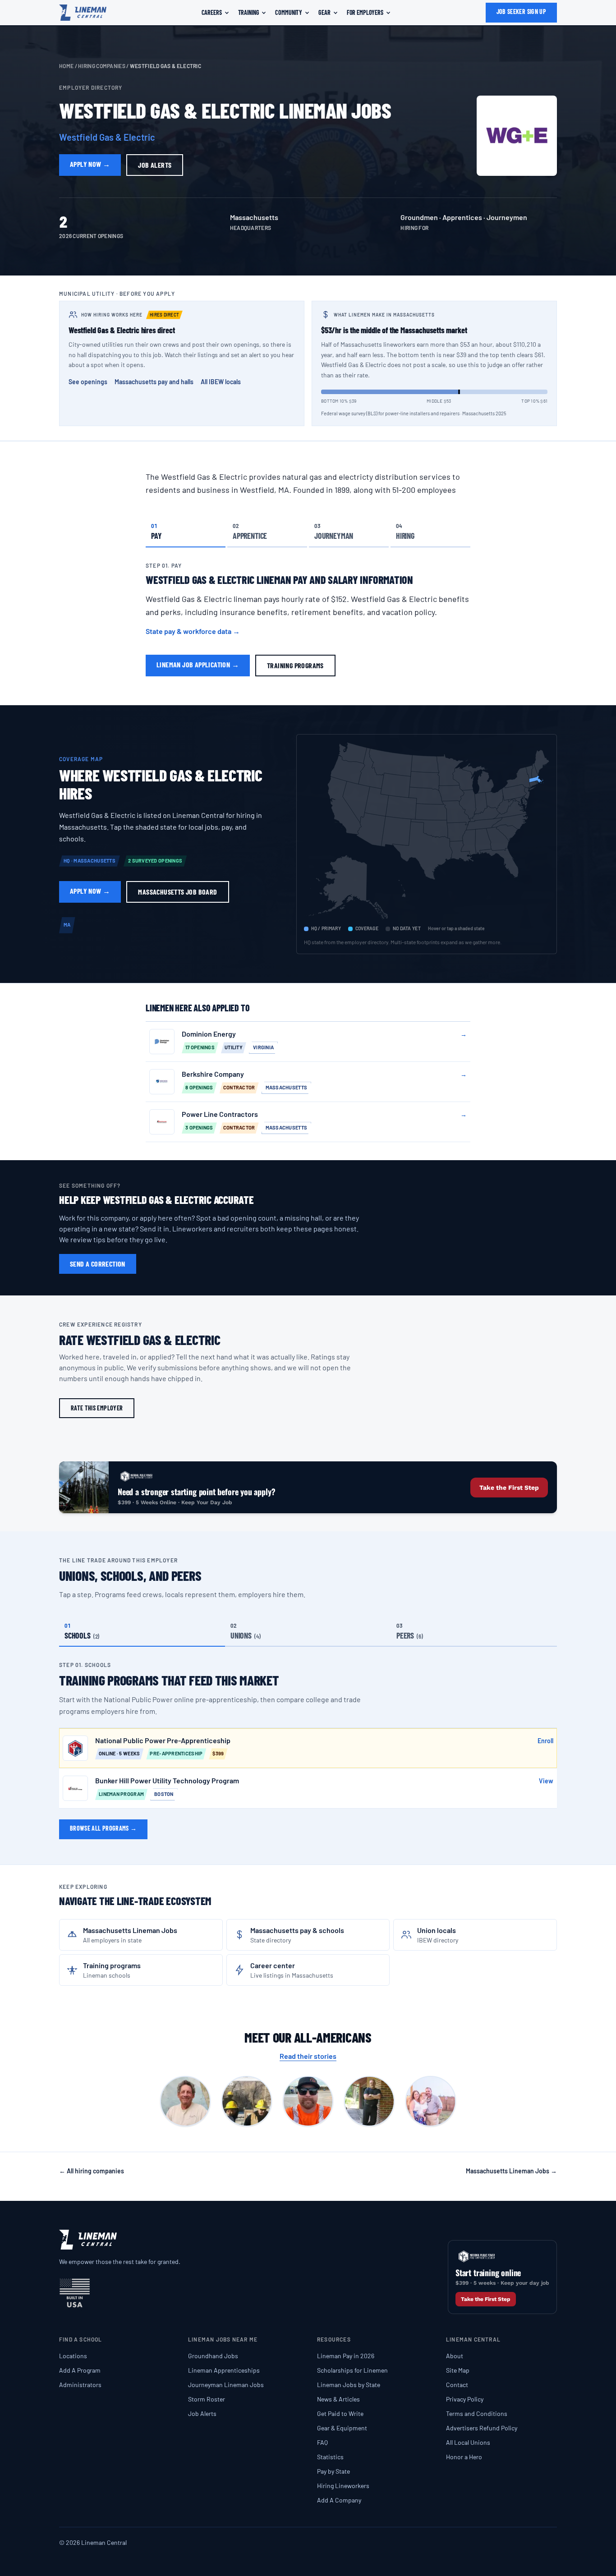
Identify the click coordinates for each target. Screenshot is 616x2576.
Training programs (295, 665)
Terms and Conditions (477, 2413)
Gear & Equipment (342, 2428)
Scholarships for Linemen (352, 2370)
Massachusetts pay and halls (154, 382)
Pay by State (333, 2471)
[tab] (186, 531)
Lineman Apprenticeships (224, 2370)
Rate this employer (97, 1408)
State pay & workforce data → (193, 631)
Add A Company (339, 2500)
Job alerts (155, 165)
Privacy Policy (465, 2399)
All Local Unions (468, 2442)
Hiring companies (102, 66)
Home (66, 66)
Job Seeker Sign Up (521, 11)
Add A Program (80, 2370)
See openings (88, 382)
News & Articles (338, 2399)
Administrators (80, 2385)
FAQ (322, 2442)
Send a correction (98, 1264)
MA (67, 925)
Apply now (90, 164)
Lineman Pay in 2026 (346, 2356)
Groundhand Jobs (213, 2356)
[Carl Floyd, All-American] (185, 2101)
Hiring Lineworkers (343, 2486)
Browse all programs (103, 1828)
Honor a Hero (464, 2457)
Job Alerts (202, 2413)
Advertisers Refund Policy (482, 2428)
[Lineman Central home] (83, 13)
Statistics (330, 2457)
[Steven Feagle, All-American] (431, 2101)
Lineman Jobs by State (349, 2385)
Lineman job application (198, 664)
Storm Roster (207, 2399)
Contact (457, 2385)
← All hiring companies (92, 2171)
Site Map (458, 2370)
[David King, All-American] (247, 2101)
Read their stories (308, 2056)
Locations (73, 2356)
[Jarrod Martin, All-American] (308, 2101)
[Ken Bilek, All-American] (369, 2101)
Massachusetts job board (177, 892)
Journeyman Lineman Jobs (226, 2385)
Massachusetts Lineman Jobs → (511, 2171)
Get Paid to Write (340, 2413)
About (455, 2356)
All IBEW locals (221, 382)
